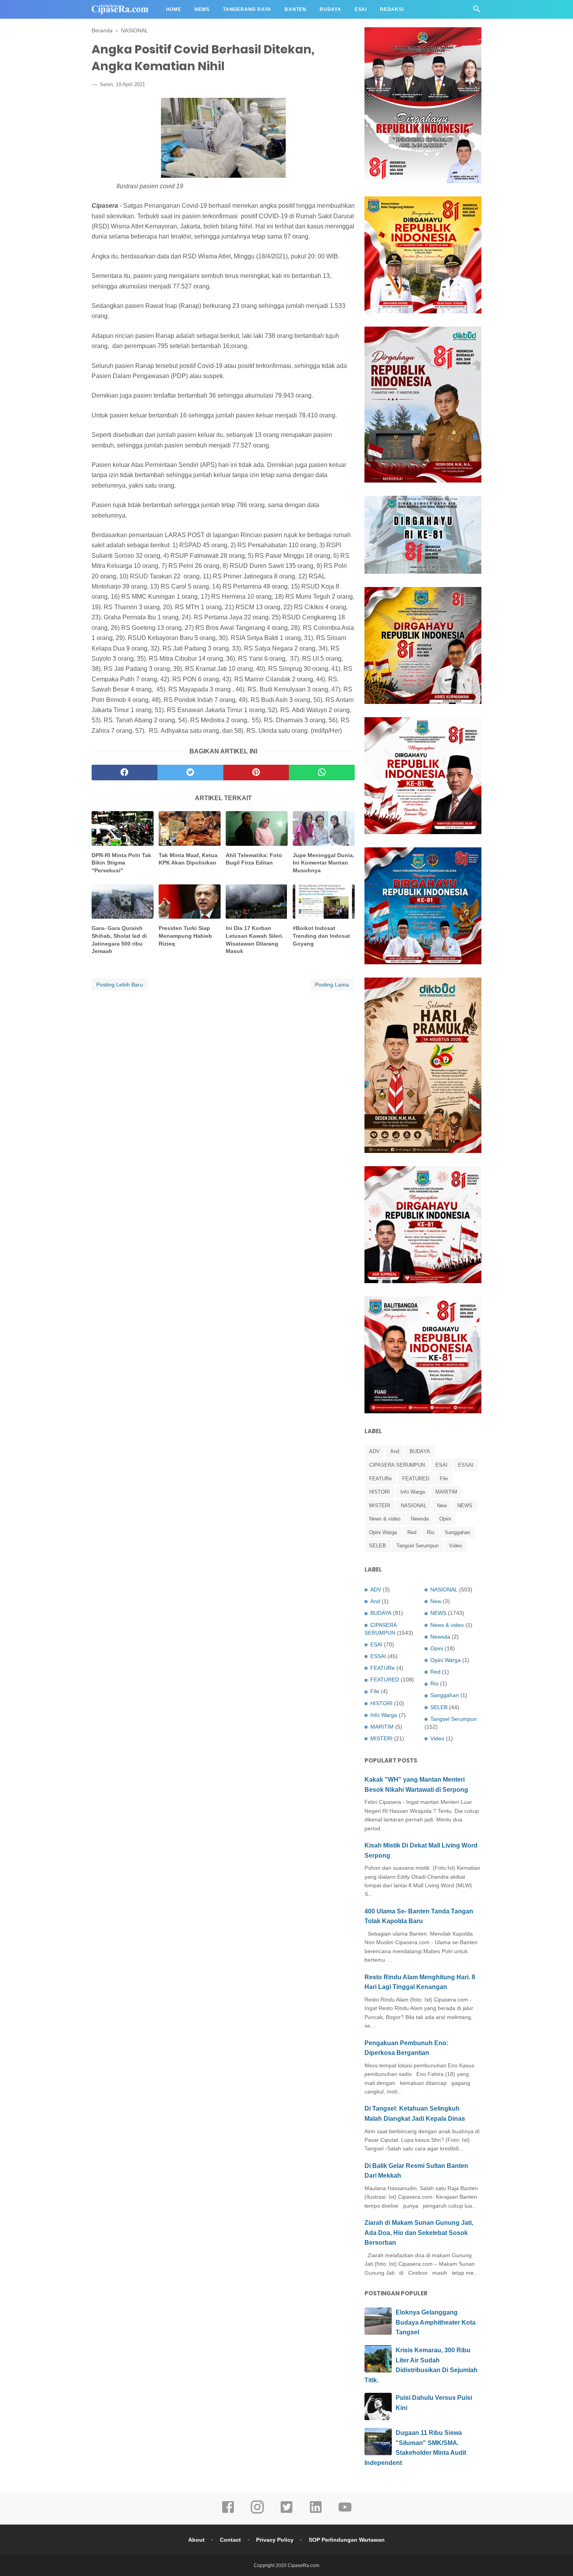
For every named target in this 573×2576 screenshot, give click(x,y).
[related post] (123, 828)
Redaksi (392, 9)
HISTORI (379, 1492)
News (202, 9)
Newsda (420, 1519)
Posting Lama (332, 985)
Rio (431, 1532)
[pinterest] (256, 773)
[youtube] (345, 2512)
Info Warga (413, 1492)
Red (412, 1532)
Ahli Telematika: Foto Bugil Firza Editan (254, 859)
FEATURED (416, 1479)
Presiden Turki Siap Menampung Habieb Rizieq (185, 936)
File (444, 1479)
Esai (361, 9)
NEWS (465, 1505)
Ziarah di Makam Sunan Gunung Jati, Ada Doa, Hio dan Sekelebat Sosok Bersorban (419, 2233)
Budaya (331, 9)
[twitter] (190, 773)
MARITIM (446, 1492)
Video (455, 1546)
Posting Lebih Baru (120, 985)
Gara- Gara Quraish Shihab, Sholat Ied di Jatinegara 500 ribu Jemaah (119, 940)
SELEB (378, 1546)
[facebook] (125, 773)
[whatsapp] (322, 773)
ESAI (441, 1465)
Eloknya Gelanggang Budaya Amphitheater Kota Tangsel (436, 2322)
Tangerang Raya (247, 9)
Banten (295, 9)
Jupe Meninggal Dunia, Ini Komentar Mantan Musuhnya (324, 863)
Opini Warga (383, 1532)
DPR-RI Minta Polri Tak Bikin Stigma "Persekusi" (121, 863)
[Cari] (477, 11)
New (442, 1505)
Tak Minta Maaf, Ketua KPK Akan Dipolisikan (188, 859)
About (196, 2540)
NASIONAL (414, 1505)
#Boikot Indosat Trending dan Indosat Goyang (321, 936)
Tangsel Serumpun (417, 1546)
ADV (374, 1451)
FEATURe (380, 1479)
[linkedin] (316, 2512)
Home (174, 9)
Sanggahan (457, 1532)
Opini (445, 1519)
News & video (385, 1519)
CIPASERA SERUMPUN (397, 1465)
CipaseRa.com (303, 2565)
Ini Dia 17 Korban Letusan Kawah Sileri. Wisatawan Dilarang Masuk (255, 940)
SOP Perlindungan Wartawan (347, 2540)
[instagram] (257, 2512)
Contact (230, 2540)
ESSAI (466, 1465)
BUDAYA (420, 1451)
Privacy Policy (275, 2540)
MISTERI (380, 1505)
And (395, 1451)
